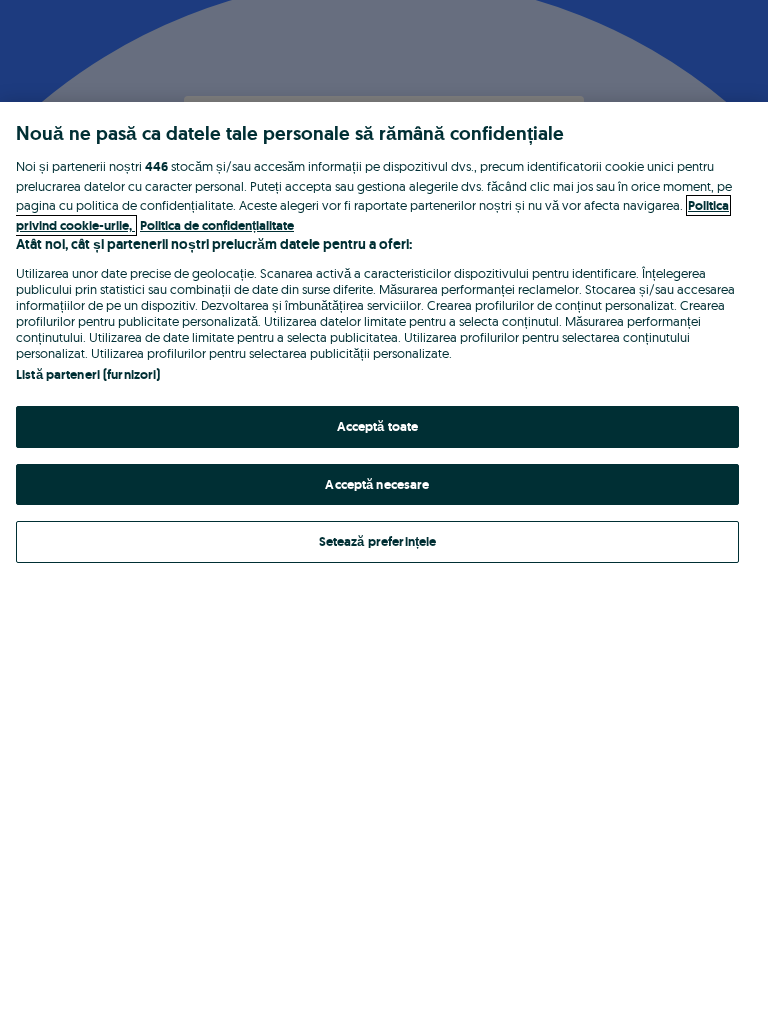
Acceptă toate (378, 426)
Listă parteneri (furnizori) (88, 374)
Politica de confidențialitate (217, 225)
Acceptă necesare (377, 484)
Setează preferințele (378, 541)
